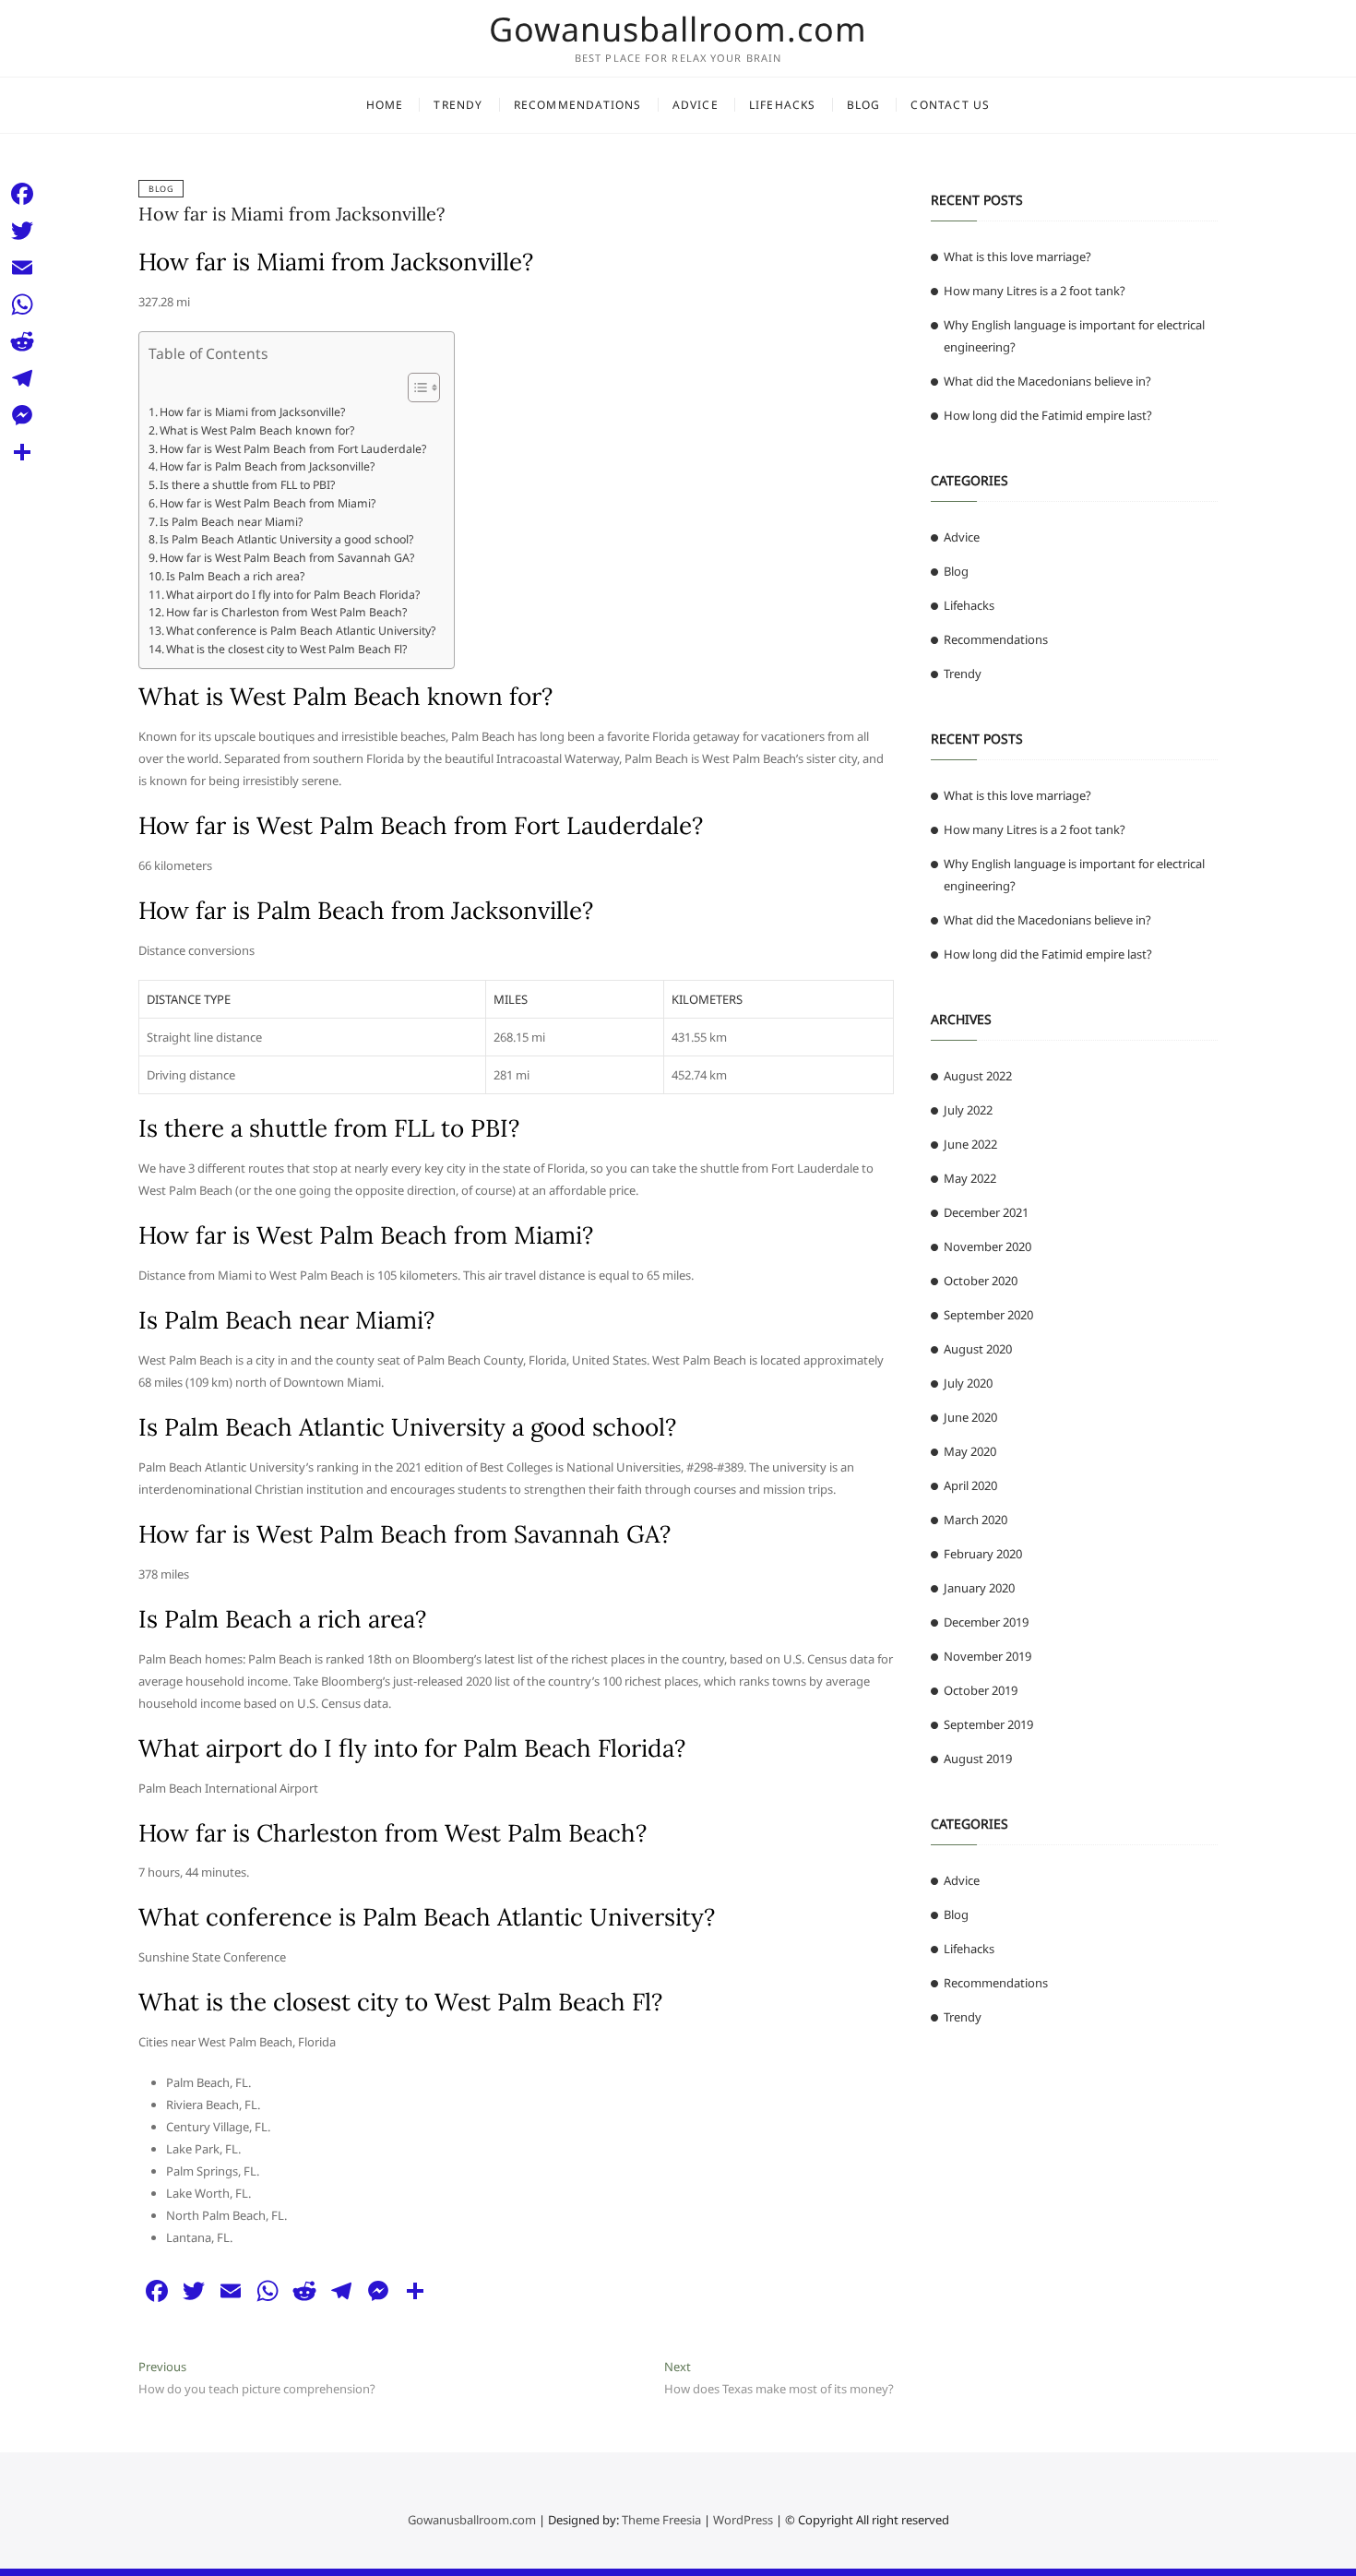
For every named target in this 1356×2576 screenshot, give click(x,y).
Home (385, 105)
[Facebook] (22, 194)
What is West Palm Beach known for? (257, 430)
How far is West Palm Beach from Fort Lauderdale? (293, 449)
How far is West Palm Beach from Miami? (268, 503)
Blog (864, 105)
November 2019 (987, 1656)
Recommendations (578, 105)
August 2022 (978, 1076)
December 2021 (986, 1212)
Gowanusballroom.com (678, 30)
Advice (696, 105)
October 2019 (981, 1690)
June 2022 (970, 1144)
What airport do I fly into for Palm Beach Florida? (293, 595)
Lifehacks (783, 105)
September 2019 (988, 1724)
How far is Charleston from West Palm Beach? (286, 612)
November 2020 (987, 1246)
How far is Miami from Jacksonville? (291, 214)
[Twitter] (22, 231)
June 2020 (970, 1417)
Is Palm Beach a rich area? (235, 576)
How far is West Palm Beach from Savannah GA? (287, 558)
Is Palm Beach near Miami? (231, 522)
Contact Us (950, 105)
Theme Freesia (661, 2520)
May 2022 (970, 1178)
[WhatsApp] (22, 304)
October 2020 (981, 1281)
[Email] (22, 268)
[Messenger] (22, 415)
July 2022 (968, 1110)
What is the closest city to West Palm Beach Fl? (286, 649)
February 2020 (983, 1554)
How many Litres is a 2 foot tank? (1035, 291)
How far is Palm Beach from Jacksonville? (267, 466)
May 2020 (970, 1451)
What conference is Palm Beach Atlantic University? (301, 631)
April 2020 (970, 1485)
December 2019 (986, 1622)
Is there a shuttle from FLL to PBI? (247, 485)
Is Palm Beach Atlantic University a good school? (286, 539)
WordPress (743, 2520)
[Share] (22, 452)
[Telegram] (22, 378)
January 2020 (979, 1588)
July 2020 (968, 1383)
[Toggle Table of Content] (415, 388)
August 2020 (978, 1349)
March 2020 (975, 1520)
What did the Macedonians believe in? (1047, 381)
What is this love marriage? (1017, 256)
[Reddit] (22, 341)
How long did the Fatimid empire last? (1048, 415)
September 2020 (988, 1315)
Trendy (458, 105)
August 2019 (978, 1759)
